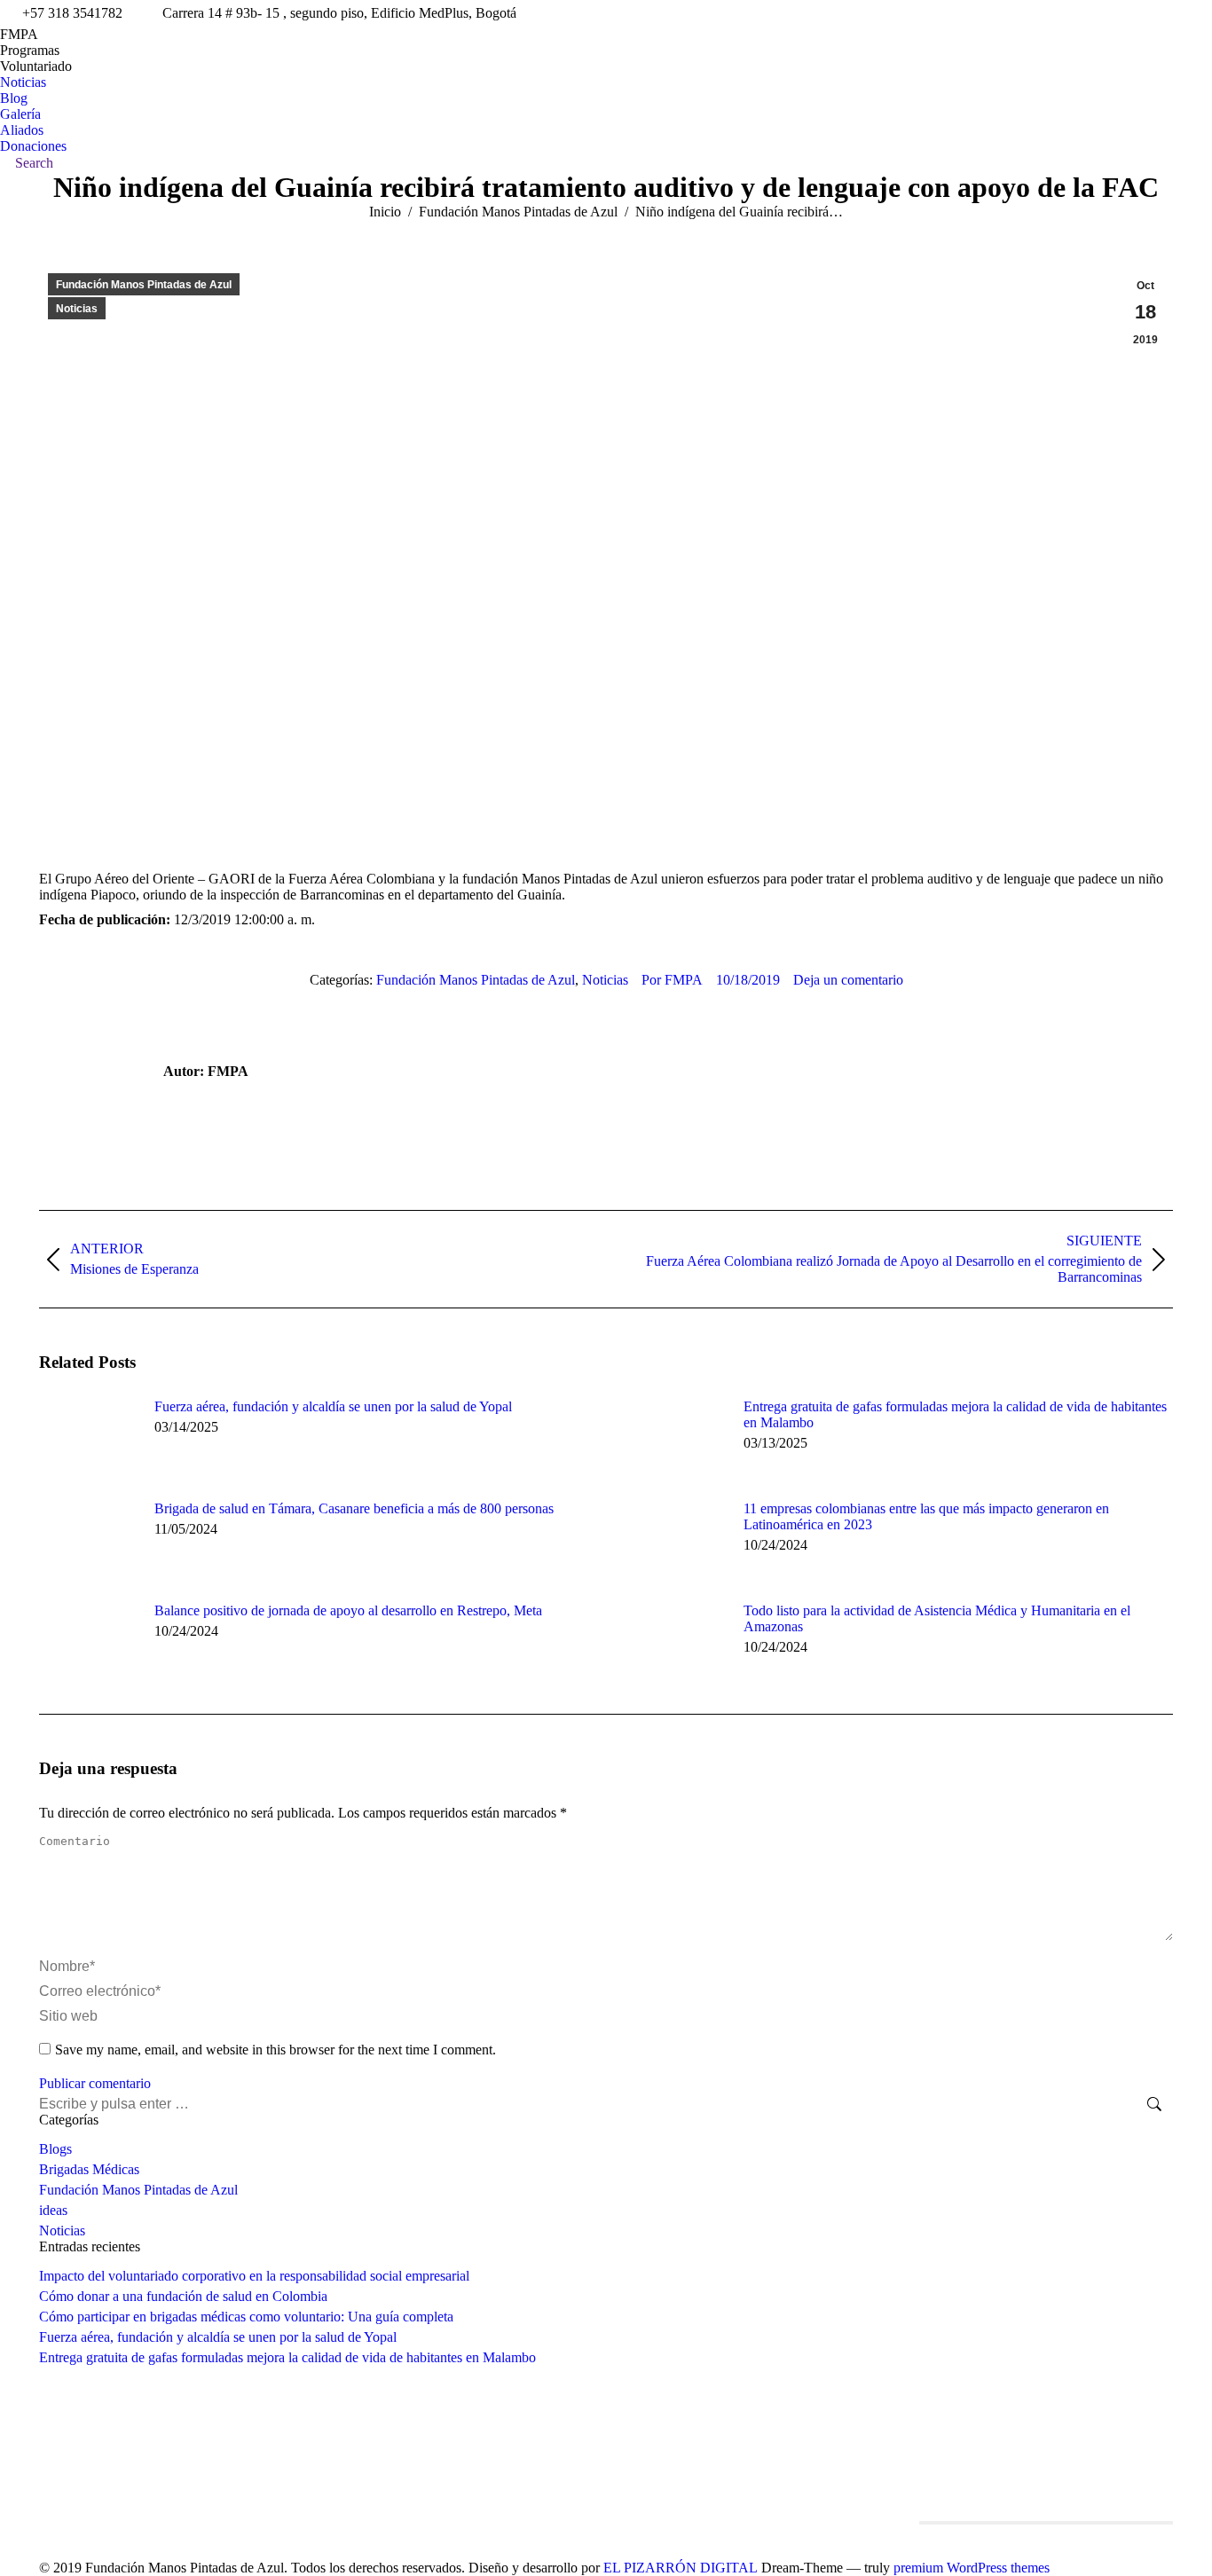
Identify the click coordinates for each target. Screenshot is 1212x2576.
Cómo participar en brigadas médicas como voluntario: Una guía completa (246, 2317)
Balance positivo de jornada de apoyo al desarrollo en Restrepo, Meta (348, 1610)
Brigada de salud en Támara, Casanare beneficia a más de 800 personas (354, 1508)
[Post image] (88, 1439)
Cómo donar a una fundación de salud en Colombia (183, 2296)
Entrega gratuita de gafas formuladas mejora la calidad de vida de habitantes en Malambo (955, 1414)
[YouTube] (719, 2481)
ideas (53, 2210)
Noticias (77, 309)
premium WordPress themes (972, 2568)
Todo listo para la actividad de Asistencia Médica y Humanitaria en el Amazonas (937, 1618)
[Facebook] (639, 2481)
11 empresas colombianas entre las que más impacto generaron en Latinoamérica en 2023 (926, 1516)
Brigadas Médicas (89, 2169)
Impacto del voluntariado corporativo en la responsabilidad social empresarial (254, 2276)
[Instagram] (665, 2481)
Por (672, 980)
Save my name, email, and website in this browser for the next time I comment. (275, 2050)
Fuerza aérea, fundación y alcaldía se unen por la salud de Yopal (333, 1406)
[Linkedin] (692, 2481)
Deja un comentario (848, 980)
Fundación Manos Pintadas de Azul (144, 285)
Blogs (55, 2149)
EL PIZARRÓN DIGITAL (681, 2568)
